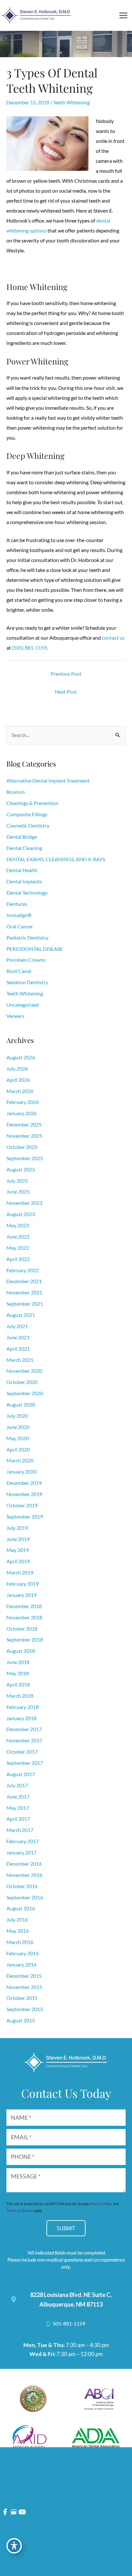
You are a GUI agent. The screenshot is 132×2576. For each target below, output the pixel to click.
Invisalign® (19, 915)
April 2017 (18, 1819)
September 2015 (25, 2009)
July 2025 (17, 1181)
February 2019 (23, 1584)
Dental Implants (24, 881)
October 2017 (22, 1752)
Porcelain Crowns (26, 960)
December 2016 (24, 1864)
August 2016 (21, 1908)
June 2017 (18, 1797)
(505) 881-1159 (29, 648)
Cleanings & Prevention (32, 803)
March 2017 (20, 1830)
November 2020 (24, 1371)
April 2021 (18, 1349)
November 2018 (24, 1617)
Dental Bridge (22, 837)
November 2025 (24, 1136)
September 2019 (25, 1517)
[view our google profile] (14, 2512)
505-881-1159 (68, 2324)
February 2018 (23, 1707)
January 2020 (21, 1472)
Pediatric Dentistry (27, 938)
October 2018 (22, 1629)
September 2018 (25, 1640)
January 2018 (21, 1718)
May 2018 (18, 1673)
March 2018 (20, 1696)
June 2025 (18, 1192)
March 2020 (20, 1460)
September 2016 (25, 1897)
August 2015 (21, 2020)
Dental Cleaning (24, 848)
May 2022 (18, 1248)
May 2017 (18, 1808)
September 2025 (25, 1158)
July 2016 (17, 1920)
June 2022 (18, 1237)
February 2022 (23, 1270)
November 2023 (24, 1203)
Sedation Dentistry (27, 982)
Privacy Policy (101, 2204)
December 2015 (24, 1976)
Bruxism (16, 792)
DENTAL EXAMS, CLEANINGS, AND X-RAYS (56, 859)
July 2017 (17, 1785)
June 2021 (18, 1337)
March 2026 (20, 1091)
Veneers (15, 1016)
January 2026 (21, 1113)
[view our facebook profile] (5, 2512)
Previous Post (66, 674)
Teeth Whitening (71, 102)
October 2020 (22, 1382)
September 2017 (25, 1763)
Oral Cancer (20, 926)
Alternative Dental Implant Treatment (48, 781)
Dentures (17, 904)
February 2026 (23, 1102)
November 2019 (24, 1494)
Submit (66, 2228)
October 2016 (22, 1886)
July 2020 (17, 1416)
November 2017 (24, 1740)
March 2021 (20, 1360)
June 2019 (18, 1539)
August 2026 (21, 1057)
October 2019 (22, 1505)
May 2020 (18, 1438)
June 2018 (18, 1662)
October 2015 (22, 1998)
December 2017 (24, 1729)
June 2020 (18, 1427)
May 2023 (18, 1225)
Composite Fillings (27, 814)
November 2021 (24, 1292)
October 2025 (22, 1147)
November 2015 (24, 1987)
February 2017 (23, 1841)
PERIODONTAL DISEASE (35, 949)
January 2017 (21, 1853)
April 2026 (18, 1080)
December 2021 (24, 1281)
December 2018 (24, 1606)
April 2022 (18, 1259)
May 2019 (18, 1550)
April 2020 (18, 1450)
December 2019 (24, 1483)
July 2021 (17, 1326)
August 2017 (21, 1774)
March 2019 (20, 1573)
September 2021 (25, 1304)
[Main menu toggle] (124, 15)
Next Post (66, 692)
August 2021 (21, 1315)
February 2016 (23, 1953)
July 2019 (17, 1528)
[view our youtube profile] (22, 2512)
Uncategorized (23, 1005)
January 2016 (21, 1965)
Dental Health (22, 870)
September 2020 (25, 1393)
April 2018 (18, 1685)
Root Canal (19, 971)
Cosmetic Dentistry (28, 826)
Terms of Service (20, 2210)
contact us (113, 638)
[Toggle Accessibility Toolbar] (14, 2546)
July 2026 (17, 1069)
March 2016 (20, 1942)
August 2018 (21, 1651)
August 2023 (21, 1214)
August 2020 (21, 1405)
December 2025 (24, 1125)
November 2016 (24, 1875)
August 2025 (21, 1170)
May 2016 (18, 1931)
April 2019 (18, 1561)
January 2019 (21, 1595)
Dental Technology (27, 893)
